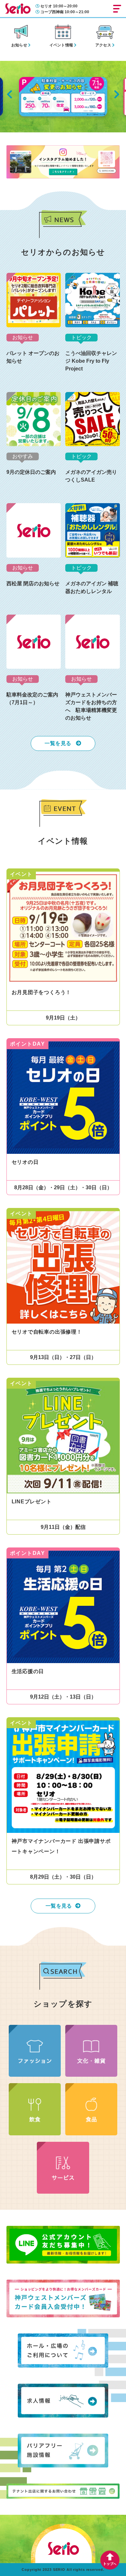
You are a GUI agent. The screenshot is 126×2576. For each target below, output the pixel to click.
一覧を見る (59, 743)
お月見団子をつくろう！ (42, 992)
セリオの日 (25, 1162)
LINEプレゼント (32, 1502)
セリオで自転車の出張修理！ (47, 1332)
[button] (10, 94)
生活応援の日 (28, 1671)
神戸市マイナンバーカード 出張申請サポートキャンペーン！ (61, 1846)
